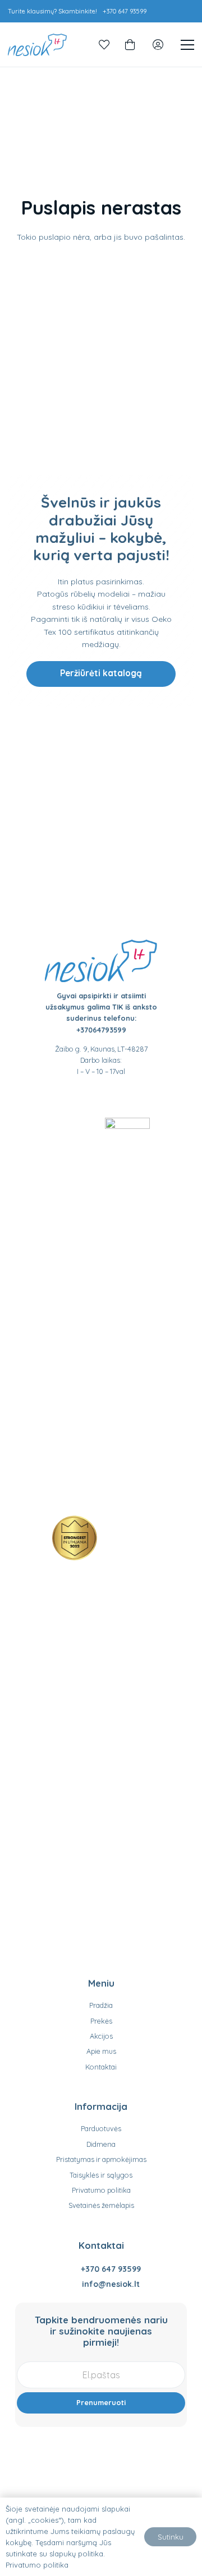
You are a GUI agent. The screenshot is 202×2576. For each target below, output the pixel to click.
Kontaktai (101, 2067)
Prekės (101, 2021)
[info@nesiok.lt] (72, 2284)
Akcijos (101, 2036)
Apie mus (101, 2051)
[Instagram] (112, 1097)
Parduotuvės (101, 2128)
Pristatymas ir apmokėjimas (101, 2159)
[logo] (37, 45)
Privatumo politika (101, 2190)
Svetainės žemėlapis (101, 2205)
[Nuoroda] (104, 45)
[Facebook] (90, 1096)
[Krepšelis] (130, 45)
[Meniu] (187, 45)
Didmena (101, 2144)
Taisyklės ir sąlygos (101, 2175)
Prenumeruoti (101, 2402)
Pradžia (101, 2005)
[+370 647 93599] (71, 2269)
